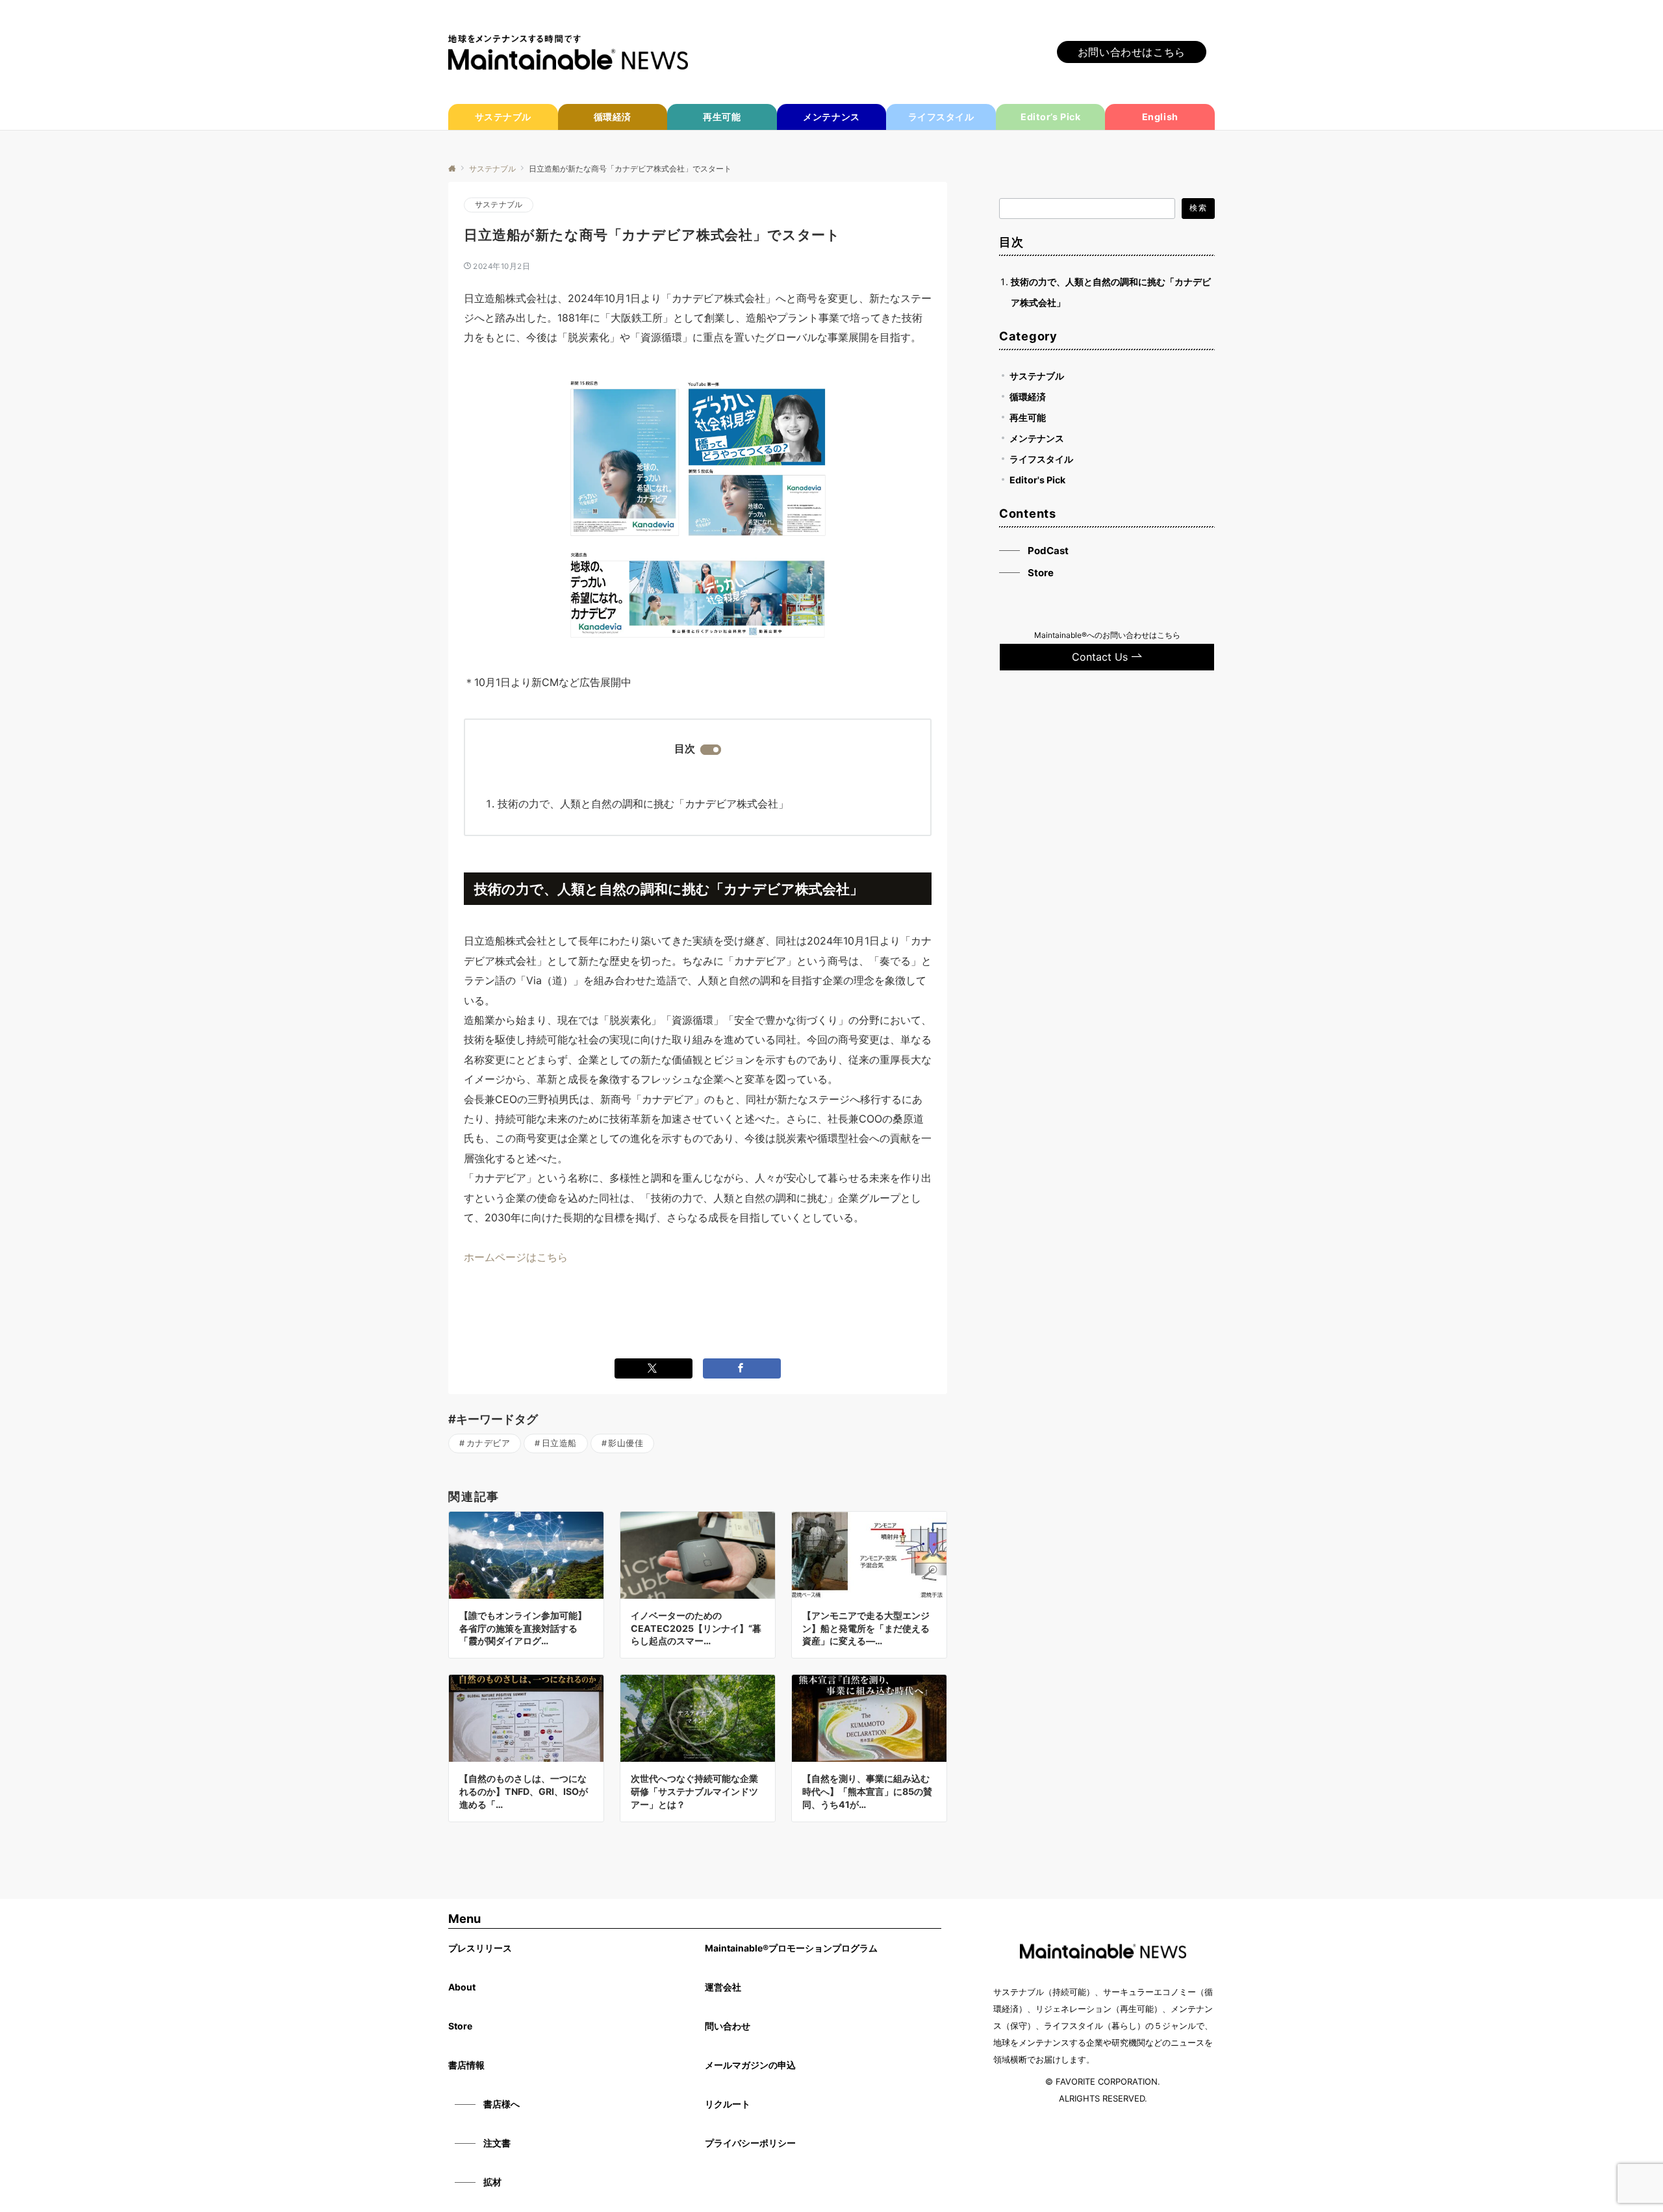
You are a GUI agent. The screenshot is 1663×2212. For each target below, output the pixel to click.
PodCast (1048, 550)
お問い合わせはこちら (1132, 52)
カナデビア (489, 1443)
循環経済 (1028, 396)
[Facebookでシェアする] (742, 1368)
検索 (1198, 208)
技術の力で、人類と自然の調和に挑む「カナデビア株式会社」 (643, 804)
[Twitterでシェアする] (654, 1368)
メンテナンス (1037, 438)
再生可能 (1028, 417)
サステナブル (499, 205)
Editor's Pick (1037, 479)
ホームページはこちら (516, 1257)
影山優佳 (626, 1443)
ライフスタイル (1041, 458)
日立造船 (559, 1443)
